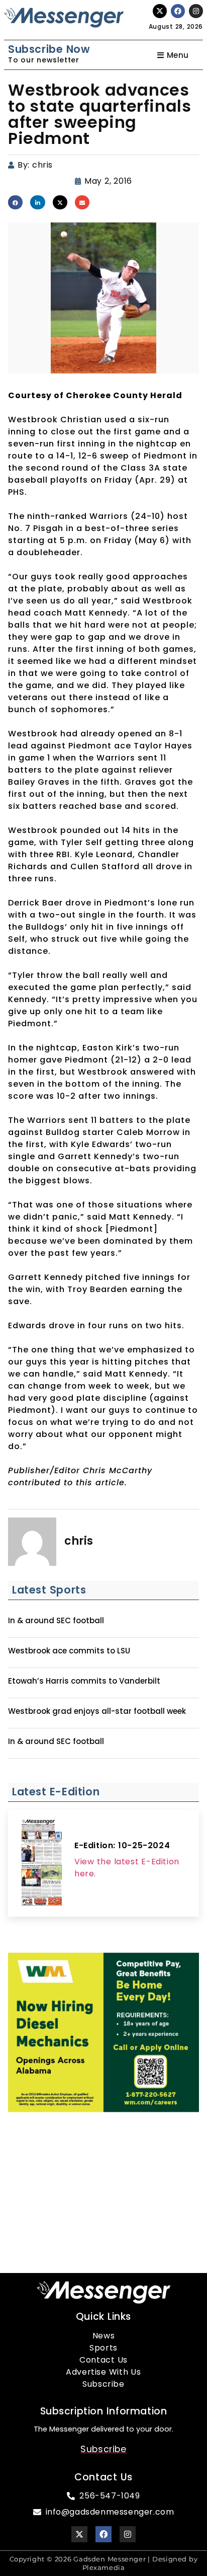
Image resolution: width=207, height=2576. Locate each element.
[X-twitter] (160, 11)
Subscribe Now (49, 49)
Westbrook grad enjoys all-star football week (97, 1711)
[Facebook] (178, 11)
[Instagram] (196, 11)
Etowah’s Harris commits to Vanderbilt (84, 1681)
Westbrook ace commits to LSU (69, 1651)
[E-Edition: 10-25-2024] (41, 1863)
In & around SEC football (56, 1621)
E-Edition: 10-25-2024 (122, 1845)
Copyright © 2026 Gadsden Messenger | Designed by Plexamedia (104, 2563)
